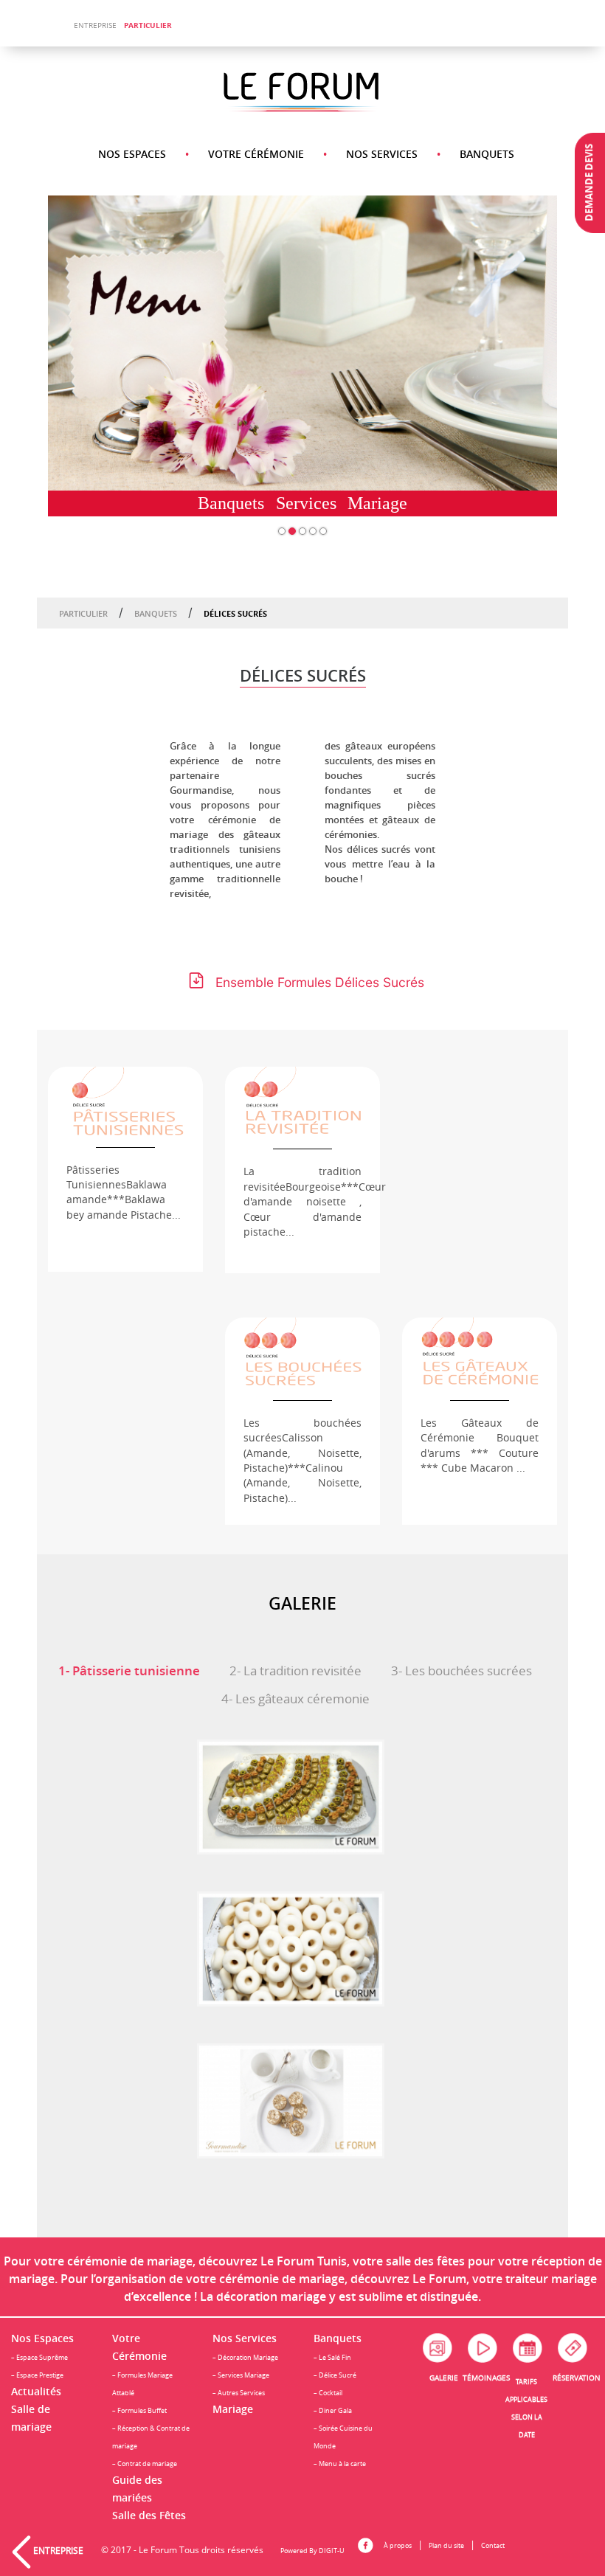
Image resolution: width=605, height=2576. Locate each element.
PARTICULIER (148, 25)
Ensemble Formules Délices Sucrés (320, 982)
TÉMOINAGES (486, 2378)
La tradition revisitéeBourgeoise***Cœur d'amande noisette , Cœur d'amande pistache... (315, 1202)
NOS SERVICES (382, 154)
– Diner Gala (333, 2410)
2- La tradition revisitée (295, 1671)
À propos (398, 2545)
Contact (493, 2545)
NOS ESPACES (132, 154)
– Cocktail (328, 2393)
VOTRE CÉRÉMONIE (256, 154)
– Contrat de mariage (145, 2464)
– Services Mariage (241, 2375)
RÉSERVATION (577, 2378)
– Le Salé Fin (332, 2357)
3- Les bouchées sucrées (461, 1671)
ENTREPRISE (95, 25)
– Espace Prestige (37, 2375)
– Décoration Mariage (245, 2357)
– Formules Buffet (139, 2410)
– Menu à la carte (340, 2464)
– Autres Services (239, 2393)
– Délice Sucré (335, 2375)
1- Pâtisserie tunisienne (129, 1670)
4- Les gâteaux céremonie (295, 1699)
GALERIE (444, 2378)
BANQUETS (487, 154)
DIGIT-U (332, 2551)
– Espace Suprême (39, 2357)
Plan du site (446, 2545)
